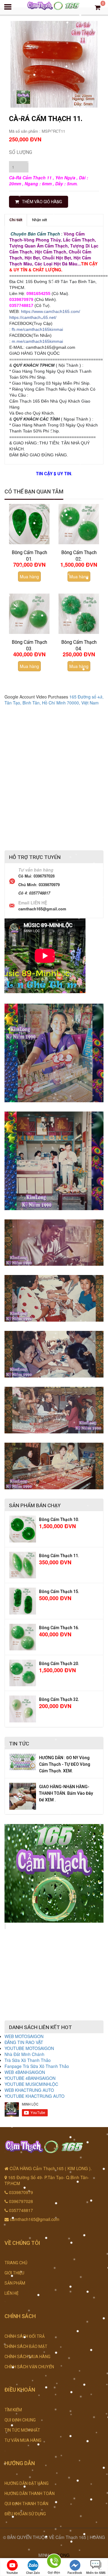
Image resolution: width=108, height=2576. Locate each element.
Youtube (12, 2573)
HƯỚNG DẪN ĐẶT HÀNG (27, 2483)
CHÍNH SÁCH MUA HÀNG (27, 2357)
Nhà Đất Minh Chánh (24, 2054)
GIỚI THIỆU (14, 2273)
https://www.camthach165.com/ (51, 311)
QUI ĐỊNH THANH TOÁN (26, 2504)
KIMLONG (60, 2555)
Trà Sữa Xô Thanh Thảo (28, 2060)
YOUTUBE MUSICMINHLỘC (31, 2084)
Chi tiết (16, 220)
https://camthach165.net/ (33, 317)
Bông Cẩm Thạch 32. (59, 1699)
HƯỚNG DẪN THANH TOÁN (30, 2494)
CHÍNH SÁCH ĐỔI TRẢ (25, 2336)
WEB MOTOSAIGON (24, 2036)
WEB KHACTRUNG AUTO (29, 2090)
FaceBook (75, 2573)
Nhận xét (40, 220)
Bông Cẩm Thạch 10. (59, 1519)
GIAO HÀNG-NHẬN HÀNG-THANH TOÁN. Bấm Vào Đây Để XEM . (66, 1793)
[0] (98, 7)
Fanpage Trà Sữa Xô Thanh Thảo (37, 2066)
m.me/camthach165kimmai (37, 341)
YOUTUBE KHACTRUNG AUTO (34, 2096)
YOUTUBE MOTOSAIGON (29, 2048)
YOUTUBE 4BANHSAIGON (30, 2078)
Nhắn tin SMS (96, 2573)
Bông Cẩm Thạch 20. (59, 1664)
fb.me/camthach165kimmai (37, 329)
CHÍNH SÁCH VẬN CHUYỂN (29, 2367)
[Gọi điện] (54, 2562)
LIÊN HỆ (12, 2293)
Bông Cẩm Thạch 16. (59, 1628)
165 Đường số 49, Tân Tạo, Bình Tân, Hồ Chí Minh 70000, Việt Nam (54, 700)
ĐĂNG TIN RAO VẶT (24, 2042)
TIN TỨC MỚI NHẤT (22, 2430)
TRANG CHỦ (16, 2263)
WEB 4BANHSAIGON (25, 2072)
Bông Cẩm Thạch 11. (59, 1556)
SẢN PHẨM (15, 2283)
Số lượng (21, 152)
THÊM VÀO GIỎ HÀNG (42, 202)
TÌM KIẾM (13, 2410)
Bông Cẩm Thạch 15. (59, 1592)
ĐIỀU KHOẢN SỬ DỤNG (25, 2514)
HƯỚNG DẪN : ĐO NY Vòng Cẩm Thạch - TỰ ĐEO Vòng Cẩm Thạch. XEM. (65, 1764)
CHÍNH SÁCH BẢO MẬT (26, 2346)
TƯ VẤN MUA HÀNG (23, 2440)
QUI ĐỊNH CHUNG (20, 2420)
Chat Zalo (33, 2573)
